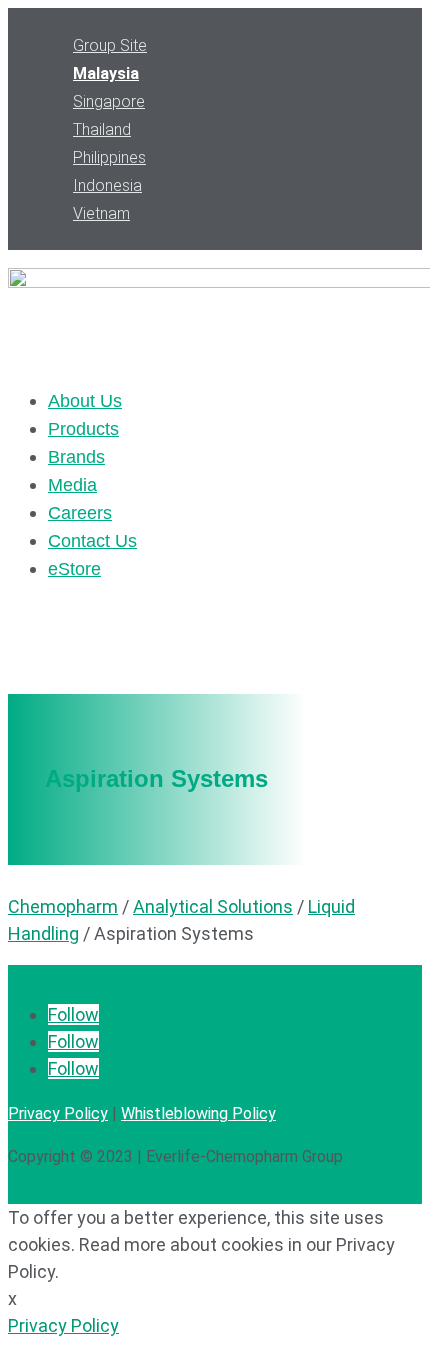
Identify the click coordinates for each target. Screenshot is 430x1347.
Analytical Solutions (213, 906)
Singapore (109, 101)
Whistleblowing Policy (198, 1113)
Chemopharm (63, 906)
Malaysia (106, 73)
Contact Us (92, 541)
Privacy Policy (58, 1113)
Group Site (110, 45)
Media (72, 485)
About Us (85, 401)
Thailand (102, 129)
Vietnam (101, 213)
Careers (80, 513)
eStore (74, 569)
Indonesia (107, 185)
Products (83, 429)
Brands (76, 457)
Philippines (109, 157)
